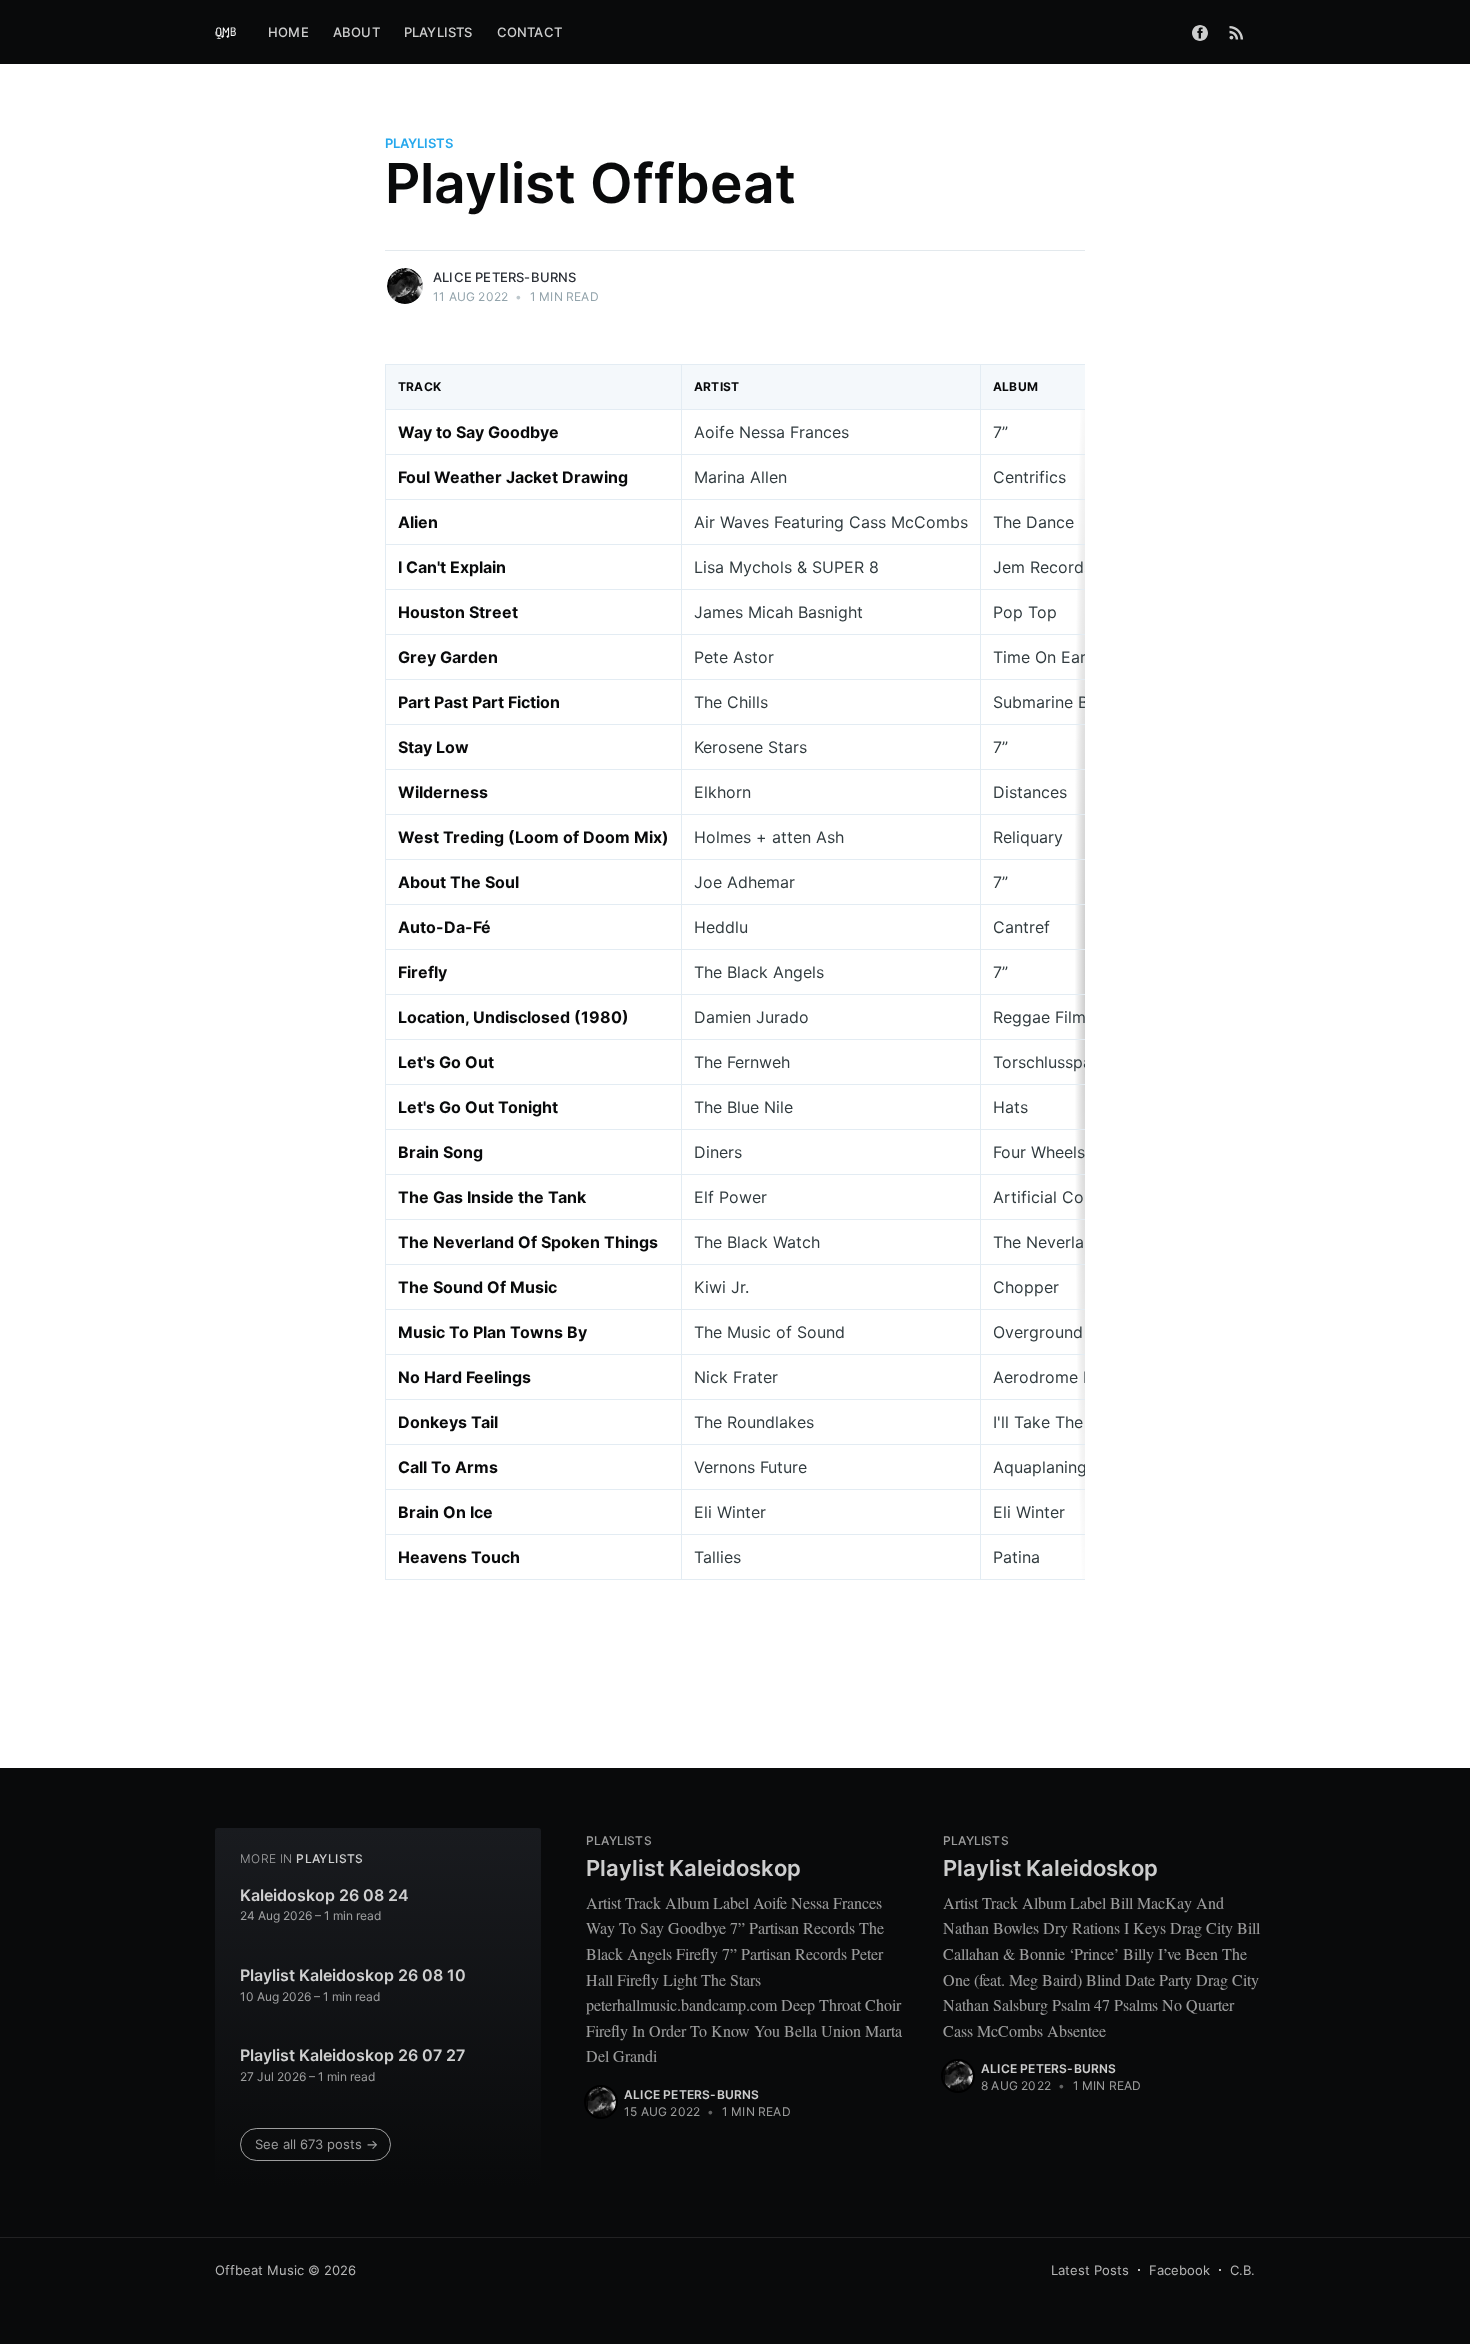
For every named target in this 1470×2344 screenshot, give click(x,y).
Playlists (438, 32)
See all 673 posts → (316, 2144)
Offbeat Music (259, 2270)
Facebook (1179, 2270)
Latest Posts (1090, 2270)
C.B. (1242, 2270)
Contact (529, 32)
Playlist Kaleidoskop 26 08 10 (353, 1975)
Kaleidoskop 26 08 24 (324, 1895)
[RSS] (1236, 32)
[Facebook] (1200, 32)
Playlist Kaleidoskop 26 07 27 (352, 2055)
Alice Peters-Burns (505, 277)
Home (288, 32)
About (356, 32)
